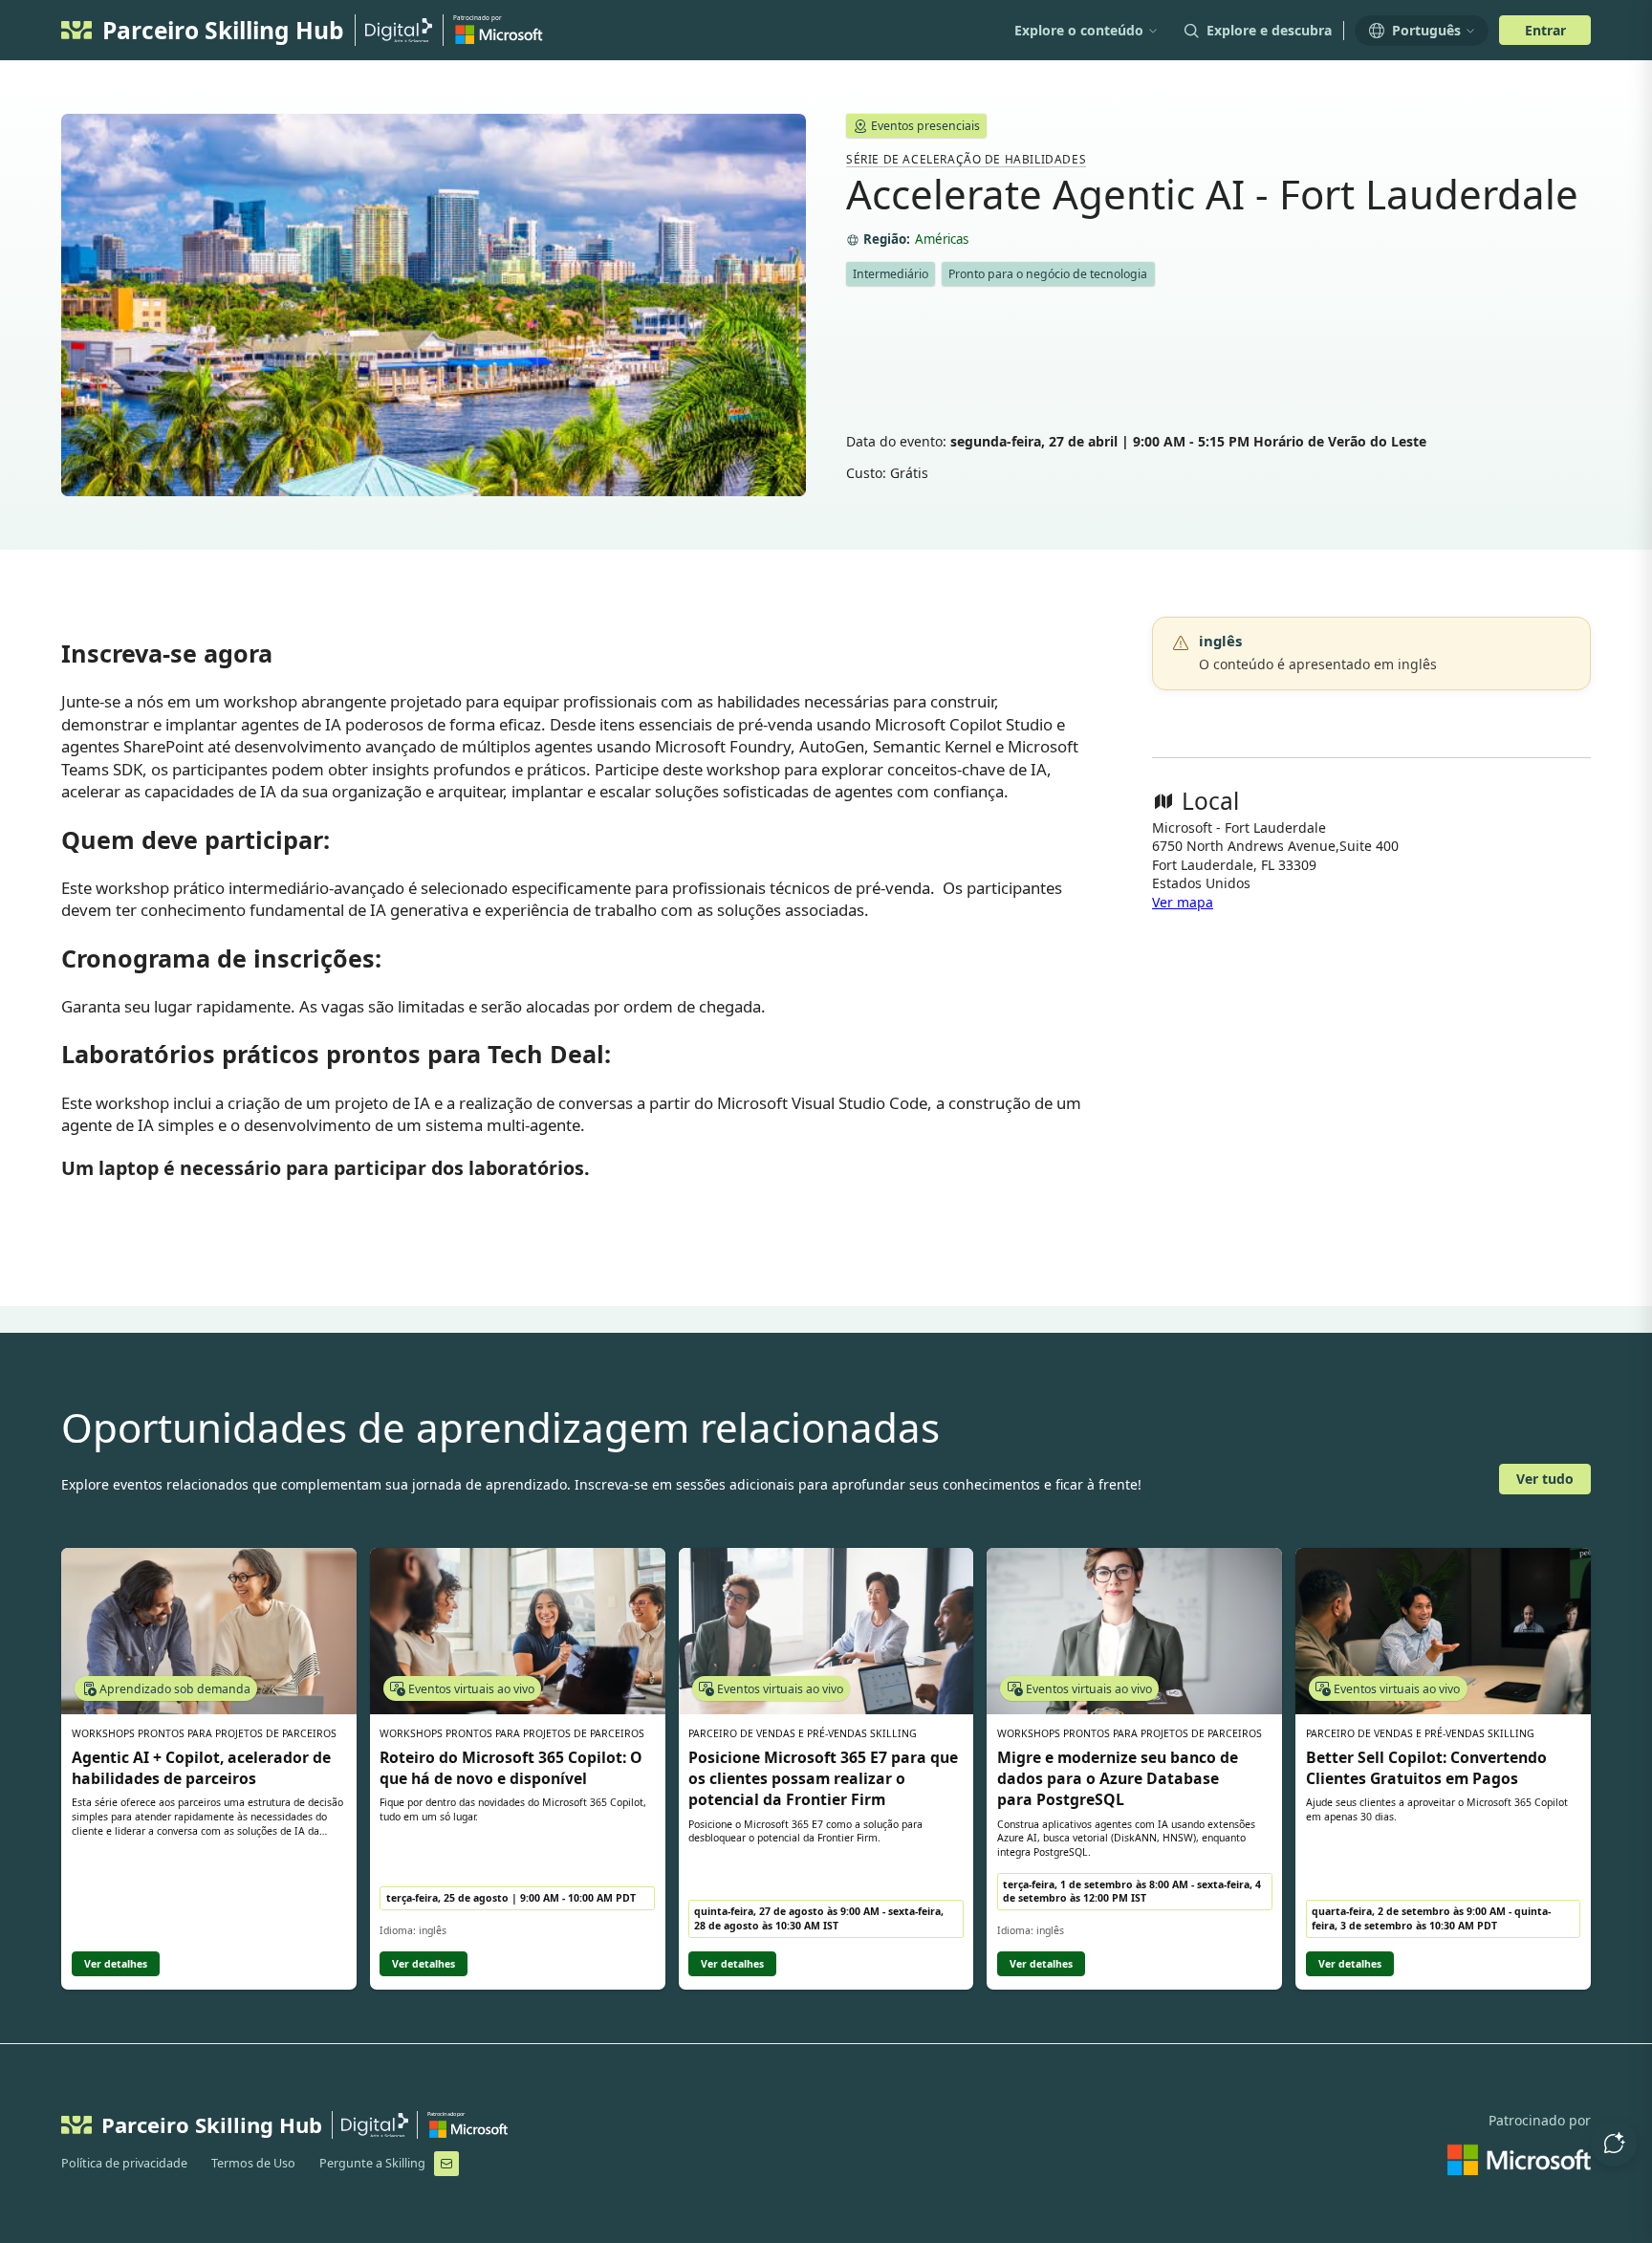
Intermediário (891, 274)
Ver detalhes (116, 1964)
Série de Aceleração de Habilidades (966, 159)
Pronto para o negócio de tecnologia (1048, 274)
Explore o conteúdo (1079, 30)
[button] (1614, 2144)
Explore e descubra (1269, 30)
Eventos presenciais (925, 126)
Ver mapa (1183, 902)
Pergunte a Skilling (372, 2163)
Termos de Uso (253, 2163)
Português (1426, 30)
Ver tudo (1545, 1479)
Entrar (1545, 30)
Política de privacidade (124, 2163)
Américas (942, 240)
